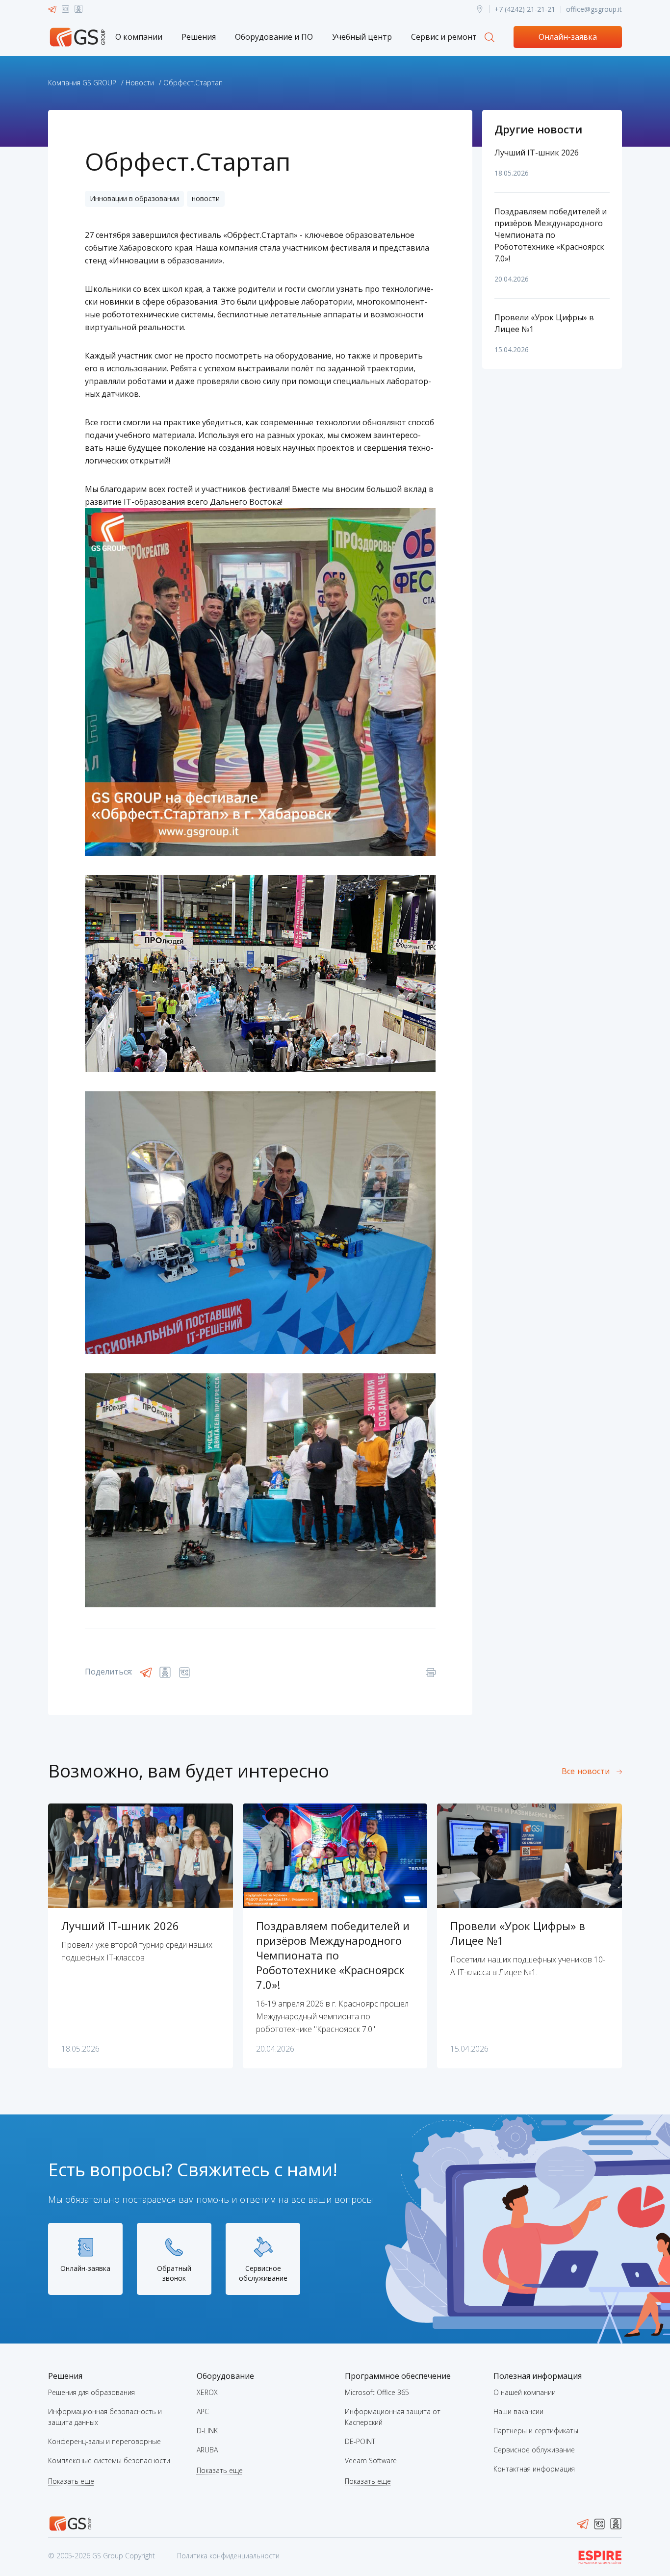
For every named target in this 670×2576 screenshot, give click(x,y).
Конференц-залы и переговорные (104, 2441)
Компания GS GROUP (82, 83)
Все (586, 1771)
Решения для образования (91, 2392)
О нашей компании (525, 2392)
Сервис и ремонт (444, 37)
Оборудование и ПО (274, 37)
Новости (140, 83)
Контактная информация (534, 2469)
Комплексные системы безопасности (109, 2460)
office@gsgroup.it (594, 9)
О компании (139, 37)
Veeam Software (371, 2460)
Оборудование (225, 2376)
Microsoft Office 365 (377, 2392)
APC (203, 2411)
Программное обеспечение (398, 2376)
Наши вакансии (518, 2411)
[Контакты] (480, 9)
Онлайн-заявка (568, 37)
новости (206, 198)
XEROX (207, 2392)
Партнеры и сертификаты (536, 2431)
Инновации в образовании (134, 198)
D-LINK (207, 2431)
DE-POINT (360, 2441)
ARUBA (207, 2450)
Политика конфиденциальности (228, 2556)
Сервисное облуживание (534, 2450)
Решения (199, 37)
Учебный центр (362, 37)
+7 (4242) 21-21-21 (525, 9)
